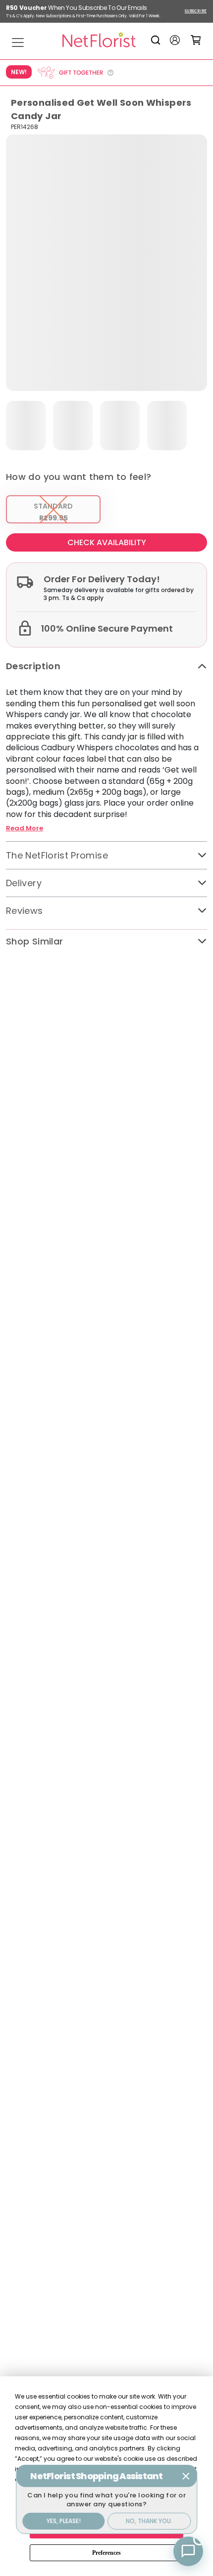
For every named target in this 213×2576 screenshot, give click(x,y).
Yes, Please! (64, 2521)
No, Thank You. (149, 2521)
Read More (25, 828)
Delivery (24, 883)
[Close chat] (186, 2476)
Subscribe (196, 11)
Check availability (107, 542)
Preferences (106, 2553)
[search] (157, 40)
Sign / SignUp (175, 40)
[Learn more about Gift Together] (75, 73)
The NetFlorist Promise (57, 855)
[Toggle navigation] (18, 43)
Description (33, 666)
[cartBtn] (196, 40)
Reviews (25, 911)
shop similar (34, 941)
